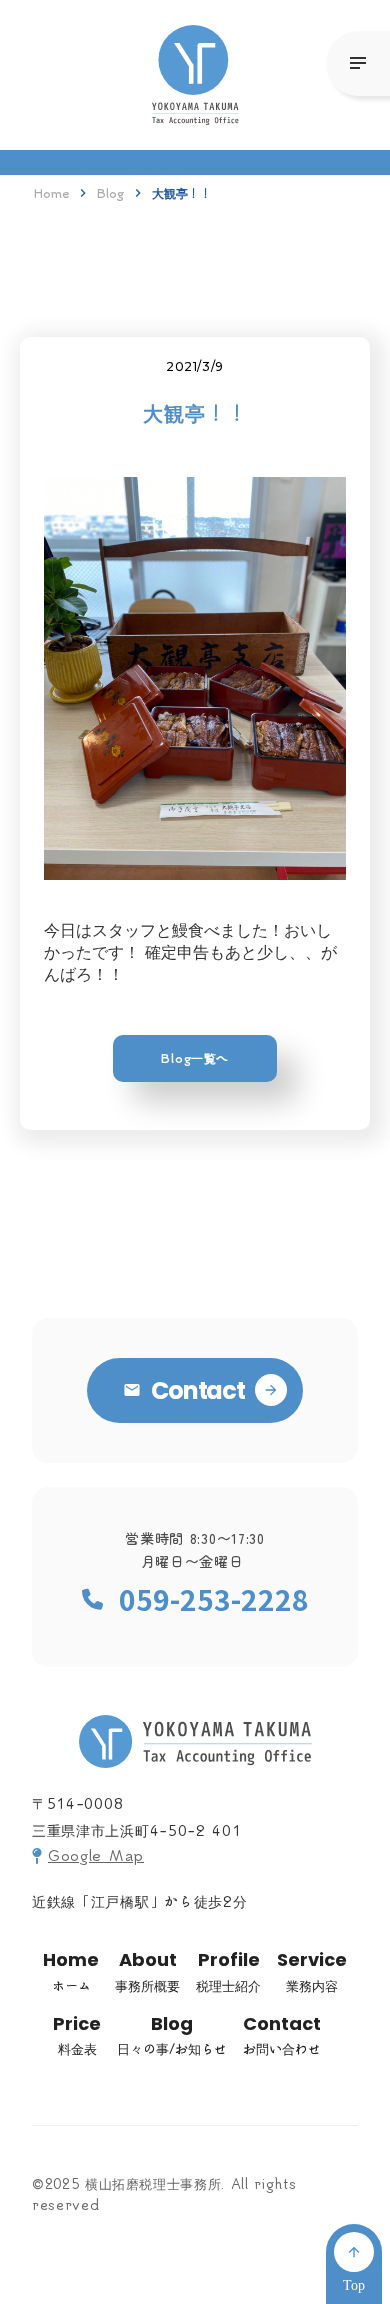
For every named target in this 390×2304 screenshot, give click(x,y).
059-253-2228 (214, 1599)
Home (51, 193)
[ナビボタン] (358, 63)
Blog (110, 193)
